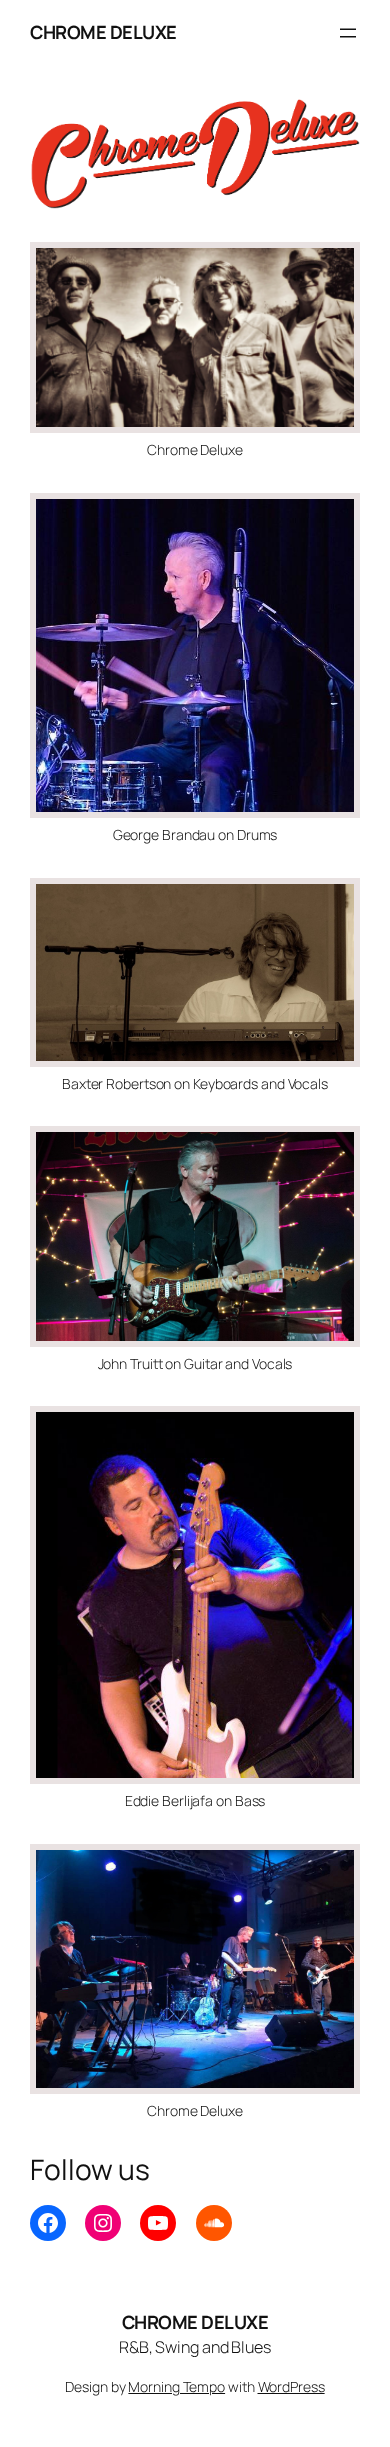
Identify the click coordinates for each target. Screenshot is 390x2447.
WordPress (291, 2386)
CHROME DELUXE (103, 32)
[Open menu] (348, 33)
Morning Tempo (176, 2386)
